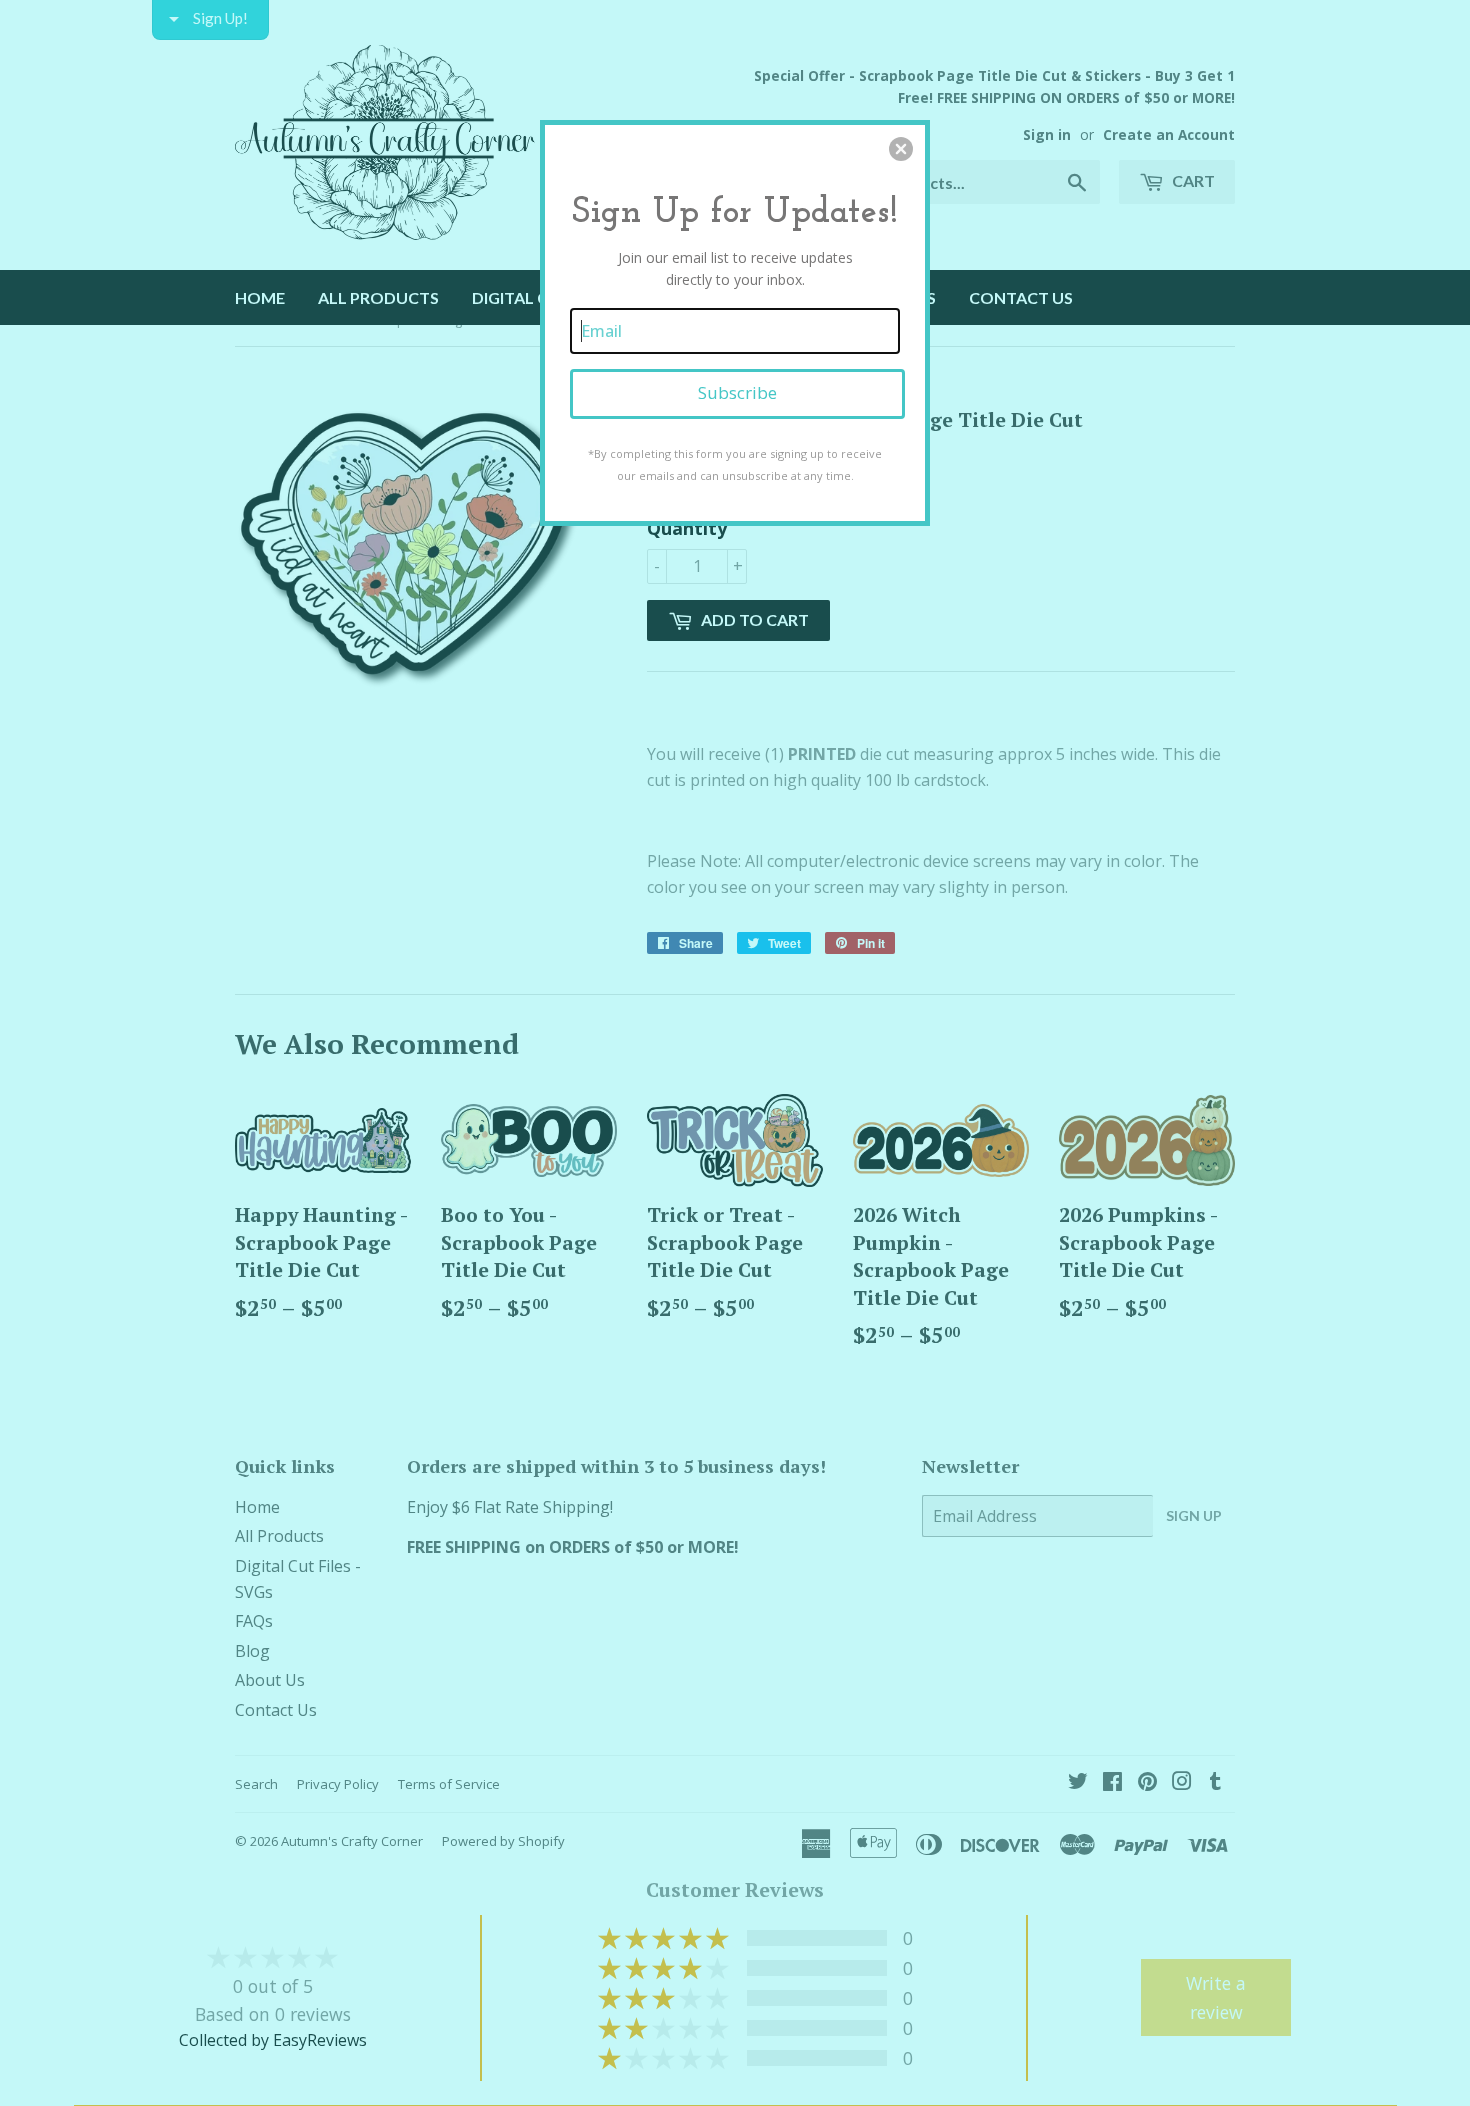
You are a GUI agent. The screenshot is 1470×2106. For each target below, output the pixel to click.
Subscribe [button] (737, 392)
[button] (901, 149)
